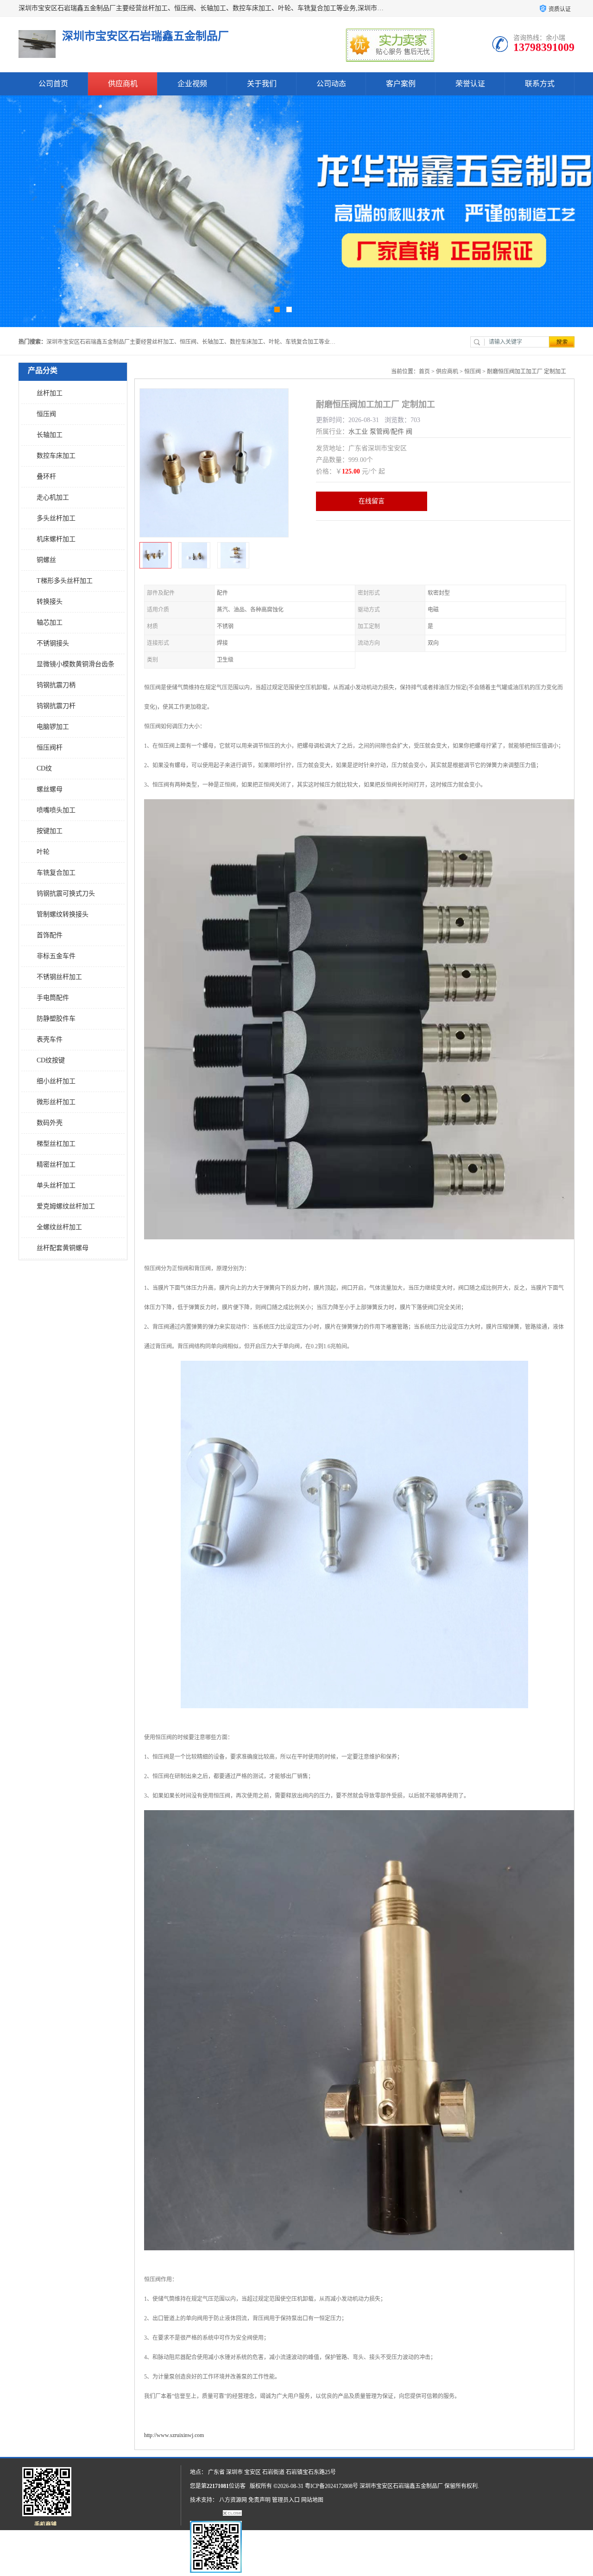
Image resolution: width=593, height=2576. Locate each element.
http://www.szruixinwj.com (174, 2435)
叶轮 (43, 852)
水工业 (358, 432)
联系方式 (540, 84)
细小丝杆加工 (56, 1081)
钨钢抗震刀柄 (56, 685)
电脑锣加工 (53, 727)
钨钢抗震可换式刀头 (66, 893)
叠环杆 (46, 477)
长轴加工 (50, 435)
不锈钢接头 (53, 643)
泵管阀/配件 (387, 432)
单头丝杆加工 (56, 1185)
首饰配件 (50, 935)
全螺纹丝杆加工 (59, 1227)
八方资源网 (233, 2500)
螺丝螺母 (50, 789)
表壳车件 (50, 1039)
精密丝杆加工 (56, 1165)
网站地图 (312, 2500)
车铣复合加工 (56, 873)
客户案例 (401, 84)
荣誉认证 (470, 84)
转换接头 (50, 602)
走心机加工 (53, 497)
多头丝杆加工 (56, 518)
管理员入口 (286, 2500)
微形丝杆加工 (56, 1102)
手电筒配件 (53, 998)
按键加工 (50, 831)
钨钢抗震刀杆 (56, 706)
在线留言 (372, 501)
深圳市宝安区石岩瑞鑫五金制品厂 (401, 2486)
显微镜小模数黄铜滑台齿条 (76, 664)
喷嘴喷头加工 (56, 810)
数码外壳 (50, 1123)
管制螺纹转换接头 (63, 914)
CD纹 (44, 768)
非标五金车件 (56, 956)
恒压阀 (46, 414)
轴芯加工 (50, 622)
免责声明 (259, 2500)
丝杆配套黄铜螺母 (63, 1248)
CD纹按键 (51, 1060)
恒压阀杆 (50, 748)
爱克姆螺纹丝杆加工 (66, 1206)
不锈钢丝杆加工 (59, 977)
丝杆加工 (50, 393)
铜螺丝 (46, 560)
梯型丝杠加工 (56, 1144)
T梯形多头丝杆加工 (65, 581)
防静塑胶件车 (56, 1019)
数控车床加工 (56, 456)
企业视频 (192, 84)
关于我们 (262, 84)
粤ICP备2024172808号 (331, 2486)
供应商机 (123, 84)
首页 (424, 372)
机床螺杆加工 (56, 539)
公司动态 (331, 84)
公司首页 (53, 84)
